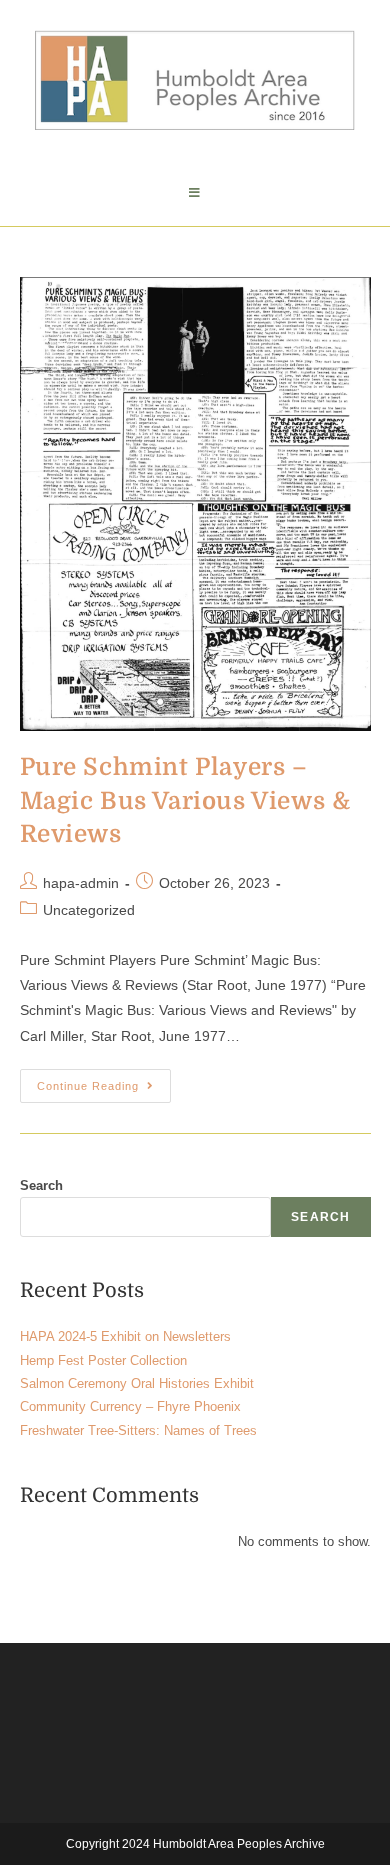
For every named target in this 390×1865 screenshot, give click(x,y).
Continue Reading (104, 1080)
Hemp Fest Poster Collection (103, 1360)
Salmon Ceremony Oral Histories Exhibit (137, 1383)
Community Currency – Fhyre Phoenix (130, 1406)
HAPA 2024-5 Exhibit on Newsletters (125, 1336)
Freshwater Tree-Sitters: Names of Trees (138, 1430)
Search (41, 1185)
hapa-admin (81, 883)
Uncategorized (89, 910)
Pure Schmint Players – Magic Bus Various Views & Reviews (185, 800)
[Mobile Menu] (195, 193)
